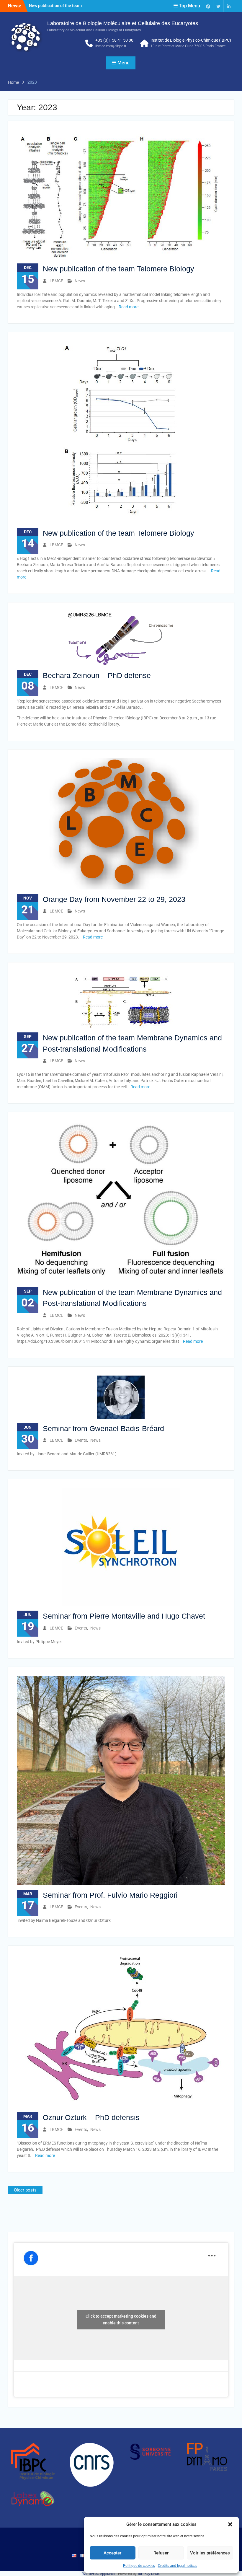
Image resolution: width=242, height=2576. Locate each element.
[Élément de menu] (208, 6)
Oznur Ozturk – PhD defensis (91, 2117)
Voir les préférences (210, 2553)
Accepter (112, 2553)
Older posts (25, 2190)
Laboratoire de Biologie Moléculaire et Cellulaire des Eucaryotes (123, 23)
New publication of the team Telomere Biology (118, 269)
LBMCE (56, 281)
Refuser (161, 2553)
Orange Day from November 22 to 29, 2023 (114, 899)
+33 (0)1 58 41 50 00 (114, 40)
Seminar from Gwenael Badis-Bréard (103, 1428)
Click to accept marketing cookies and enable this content (121, 2320)
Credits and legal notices (178, 2566)
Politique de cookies (139, 2566)
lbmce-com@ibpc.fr (111, 46)
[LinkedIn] (229, 6)
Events (81, 1440)
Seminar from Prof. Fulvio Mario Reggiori (110, 1895)
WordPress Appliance (99, 2573)
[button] (230, 2524)
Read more (129, 307)
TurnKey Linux (149, 2573)
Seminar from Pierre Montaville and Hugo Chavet (124, 1616)
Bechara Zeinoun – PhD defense (97, 675)
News (80, 281)
